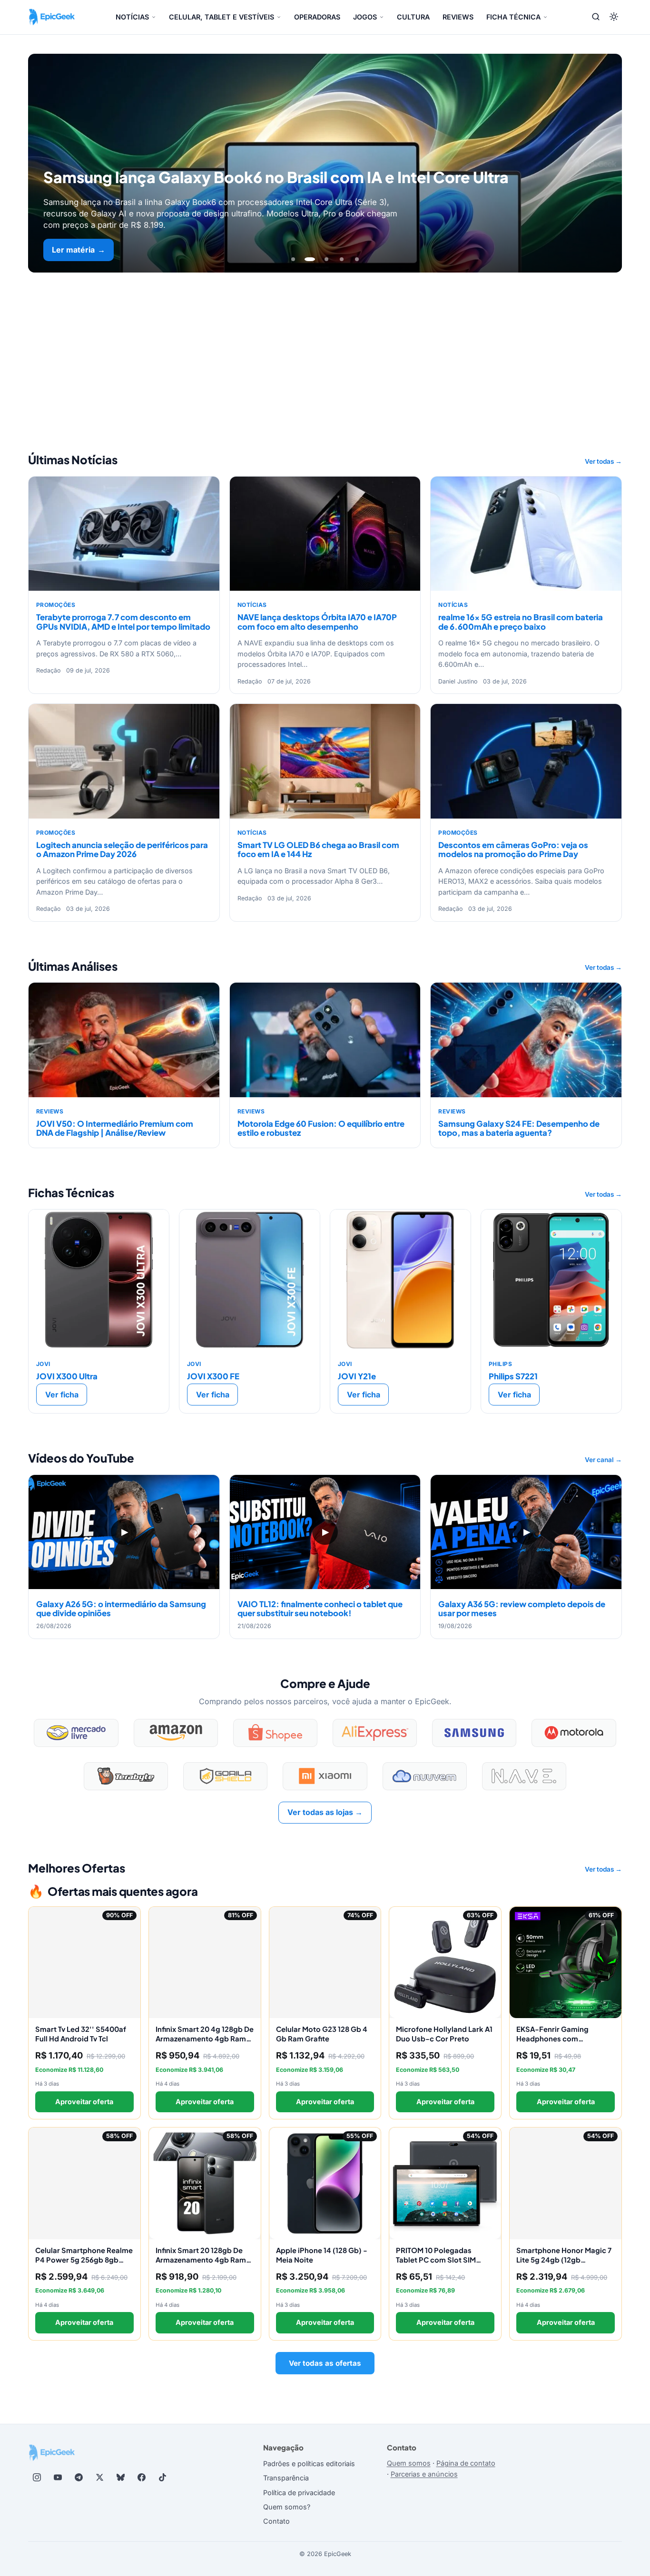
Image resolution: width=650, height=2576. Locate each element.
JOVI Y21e (357, 1376)
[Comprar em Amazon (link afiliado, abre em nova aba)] (176, 1733)
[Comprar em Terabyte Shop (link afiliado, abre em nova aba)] (126, 1776)
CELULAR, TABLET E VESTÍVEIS (222, 17)
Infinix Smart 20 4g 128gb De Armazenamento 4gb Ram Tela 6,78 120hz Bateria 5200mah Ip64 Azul (205, 2043)
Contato (276, 2521)
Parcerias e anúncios (424, 2474)
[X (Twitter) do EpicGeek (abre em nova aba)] (99, 2478)
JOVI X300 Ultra (67, 1376)
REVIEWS (458, 17)
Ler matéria (79, 250)
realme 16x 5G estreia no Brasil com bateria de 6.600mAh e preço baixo (521, 622)
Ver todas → (603, 461)
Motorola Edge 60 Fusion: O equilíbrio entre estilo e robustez (321, 1128)
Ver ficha (62, 1395)
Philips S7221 (513, 1376)
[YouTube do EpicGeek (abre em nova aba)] (58, 2478)
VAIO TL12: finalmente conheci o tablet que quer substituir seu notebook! (320, 1609)
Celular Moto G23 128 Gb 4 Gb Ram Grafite (322, 2034)
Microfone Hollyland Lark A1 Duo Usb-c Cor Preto (444, 2034)
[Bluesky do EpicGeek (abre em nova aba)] (120, 2478)
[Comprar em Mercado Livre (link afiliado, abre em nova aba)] (76, 1733)
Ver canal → (603, 1460)
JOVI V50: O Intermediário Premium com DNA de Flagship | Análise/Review (115, 1128)
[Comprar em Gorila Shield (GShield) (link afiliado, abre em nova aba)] (225, 1776)
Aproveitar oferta (84, 2102)
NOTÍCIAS (132, 17)
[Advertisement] (325, 344)
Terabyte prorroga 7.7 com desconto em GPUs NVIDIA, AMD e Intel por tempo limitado (123, 622)
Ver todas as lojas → (325, 1812)
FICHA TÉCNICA (513, 17)
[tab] (293, 259)
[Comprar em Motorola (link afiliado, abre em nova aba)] (574, 1733)
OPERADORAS (317, 17)
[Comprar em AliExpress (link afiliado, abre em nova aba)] (375, 1733)
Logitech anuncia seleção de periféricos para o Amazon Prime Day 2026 (122, 849)
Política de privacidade (299, 2493)
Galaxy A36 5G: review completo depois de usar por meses (522, 1609)
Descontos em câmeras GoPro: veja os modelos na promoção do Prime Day (513, 849)
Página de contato (466, 2463)
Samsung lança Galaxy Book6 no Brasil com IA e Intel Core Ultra (276, 177)
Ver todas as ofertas (325, 2363)
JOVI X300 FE (213, 1376)
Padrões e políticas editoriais (309, 2464)
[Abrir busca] (596, 17)
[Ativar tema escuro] (614, 17)
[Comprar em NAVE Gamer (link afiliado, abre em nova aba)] (524, 1776)
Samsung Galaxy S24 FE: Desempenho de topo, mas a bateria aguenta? (519, 1128)
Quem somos (409, 2463)
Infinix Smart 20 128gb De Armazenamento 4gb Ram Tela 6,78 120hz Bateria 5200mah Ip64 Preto (201, 2264)
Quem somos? (287, 2507)
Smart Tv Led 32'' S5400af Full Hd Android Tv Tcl (81, 2034)
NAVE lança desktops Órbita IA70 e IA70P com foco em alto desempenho (317, 622)
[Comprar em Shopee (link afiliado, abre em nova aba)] (275, 1733)
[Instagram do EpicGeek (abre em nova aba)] (37, 2478)
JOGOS (365, 17)
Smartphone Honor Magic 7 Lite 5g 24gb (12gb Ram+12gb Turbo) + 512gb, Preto (564, 2264)
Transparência (286, 2478)
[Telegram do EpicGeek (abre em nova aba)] (79, 2478)
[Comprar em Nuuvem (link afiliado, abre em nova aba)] (425, 1776)
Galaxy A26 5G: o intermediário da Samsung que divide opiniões (121, 1609)
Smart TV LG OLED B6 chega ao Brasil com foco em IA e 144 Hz (318, 849)
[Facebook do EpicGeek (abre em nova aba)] (141, 2478)
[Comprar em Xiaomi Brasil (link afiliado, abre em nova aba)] (325, 1776)
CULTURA (413, 17)
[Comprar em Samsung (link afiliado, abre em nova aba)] (474, 1733)
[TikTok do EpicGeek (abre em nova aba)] (162, 2478)
